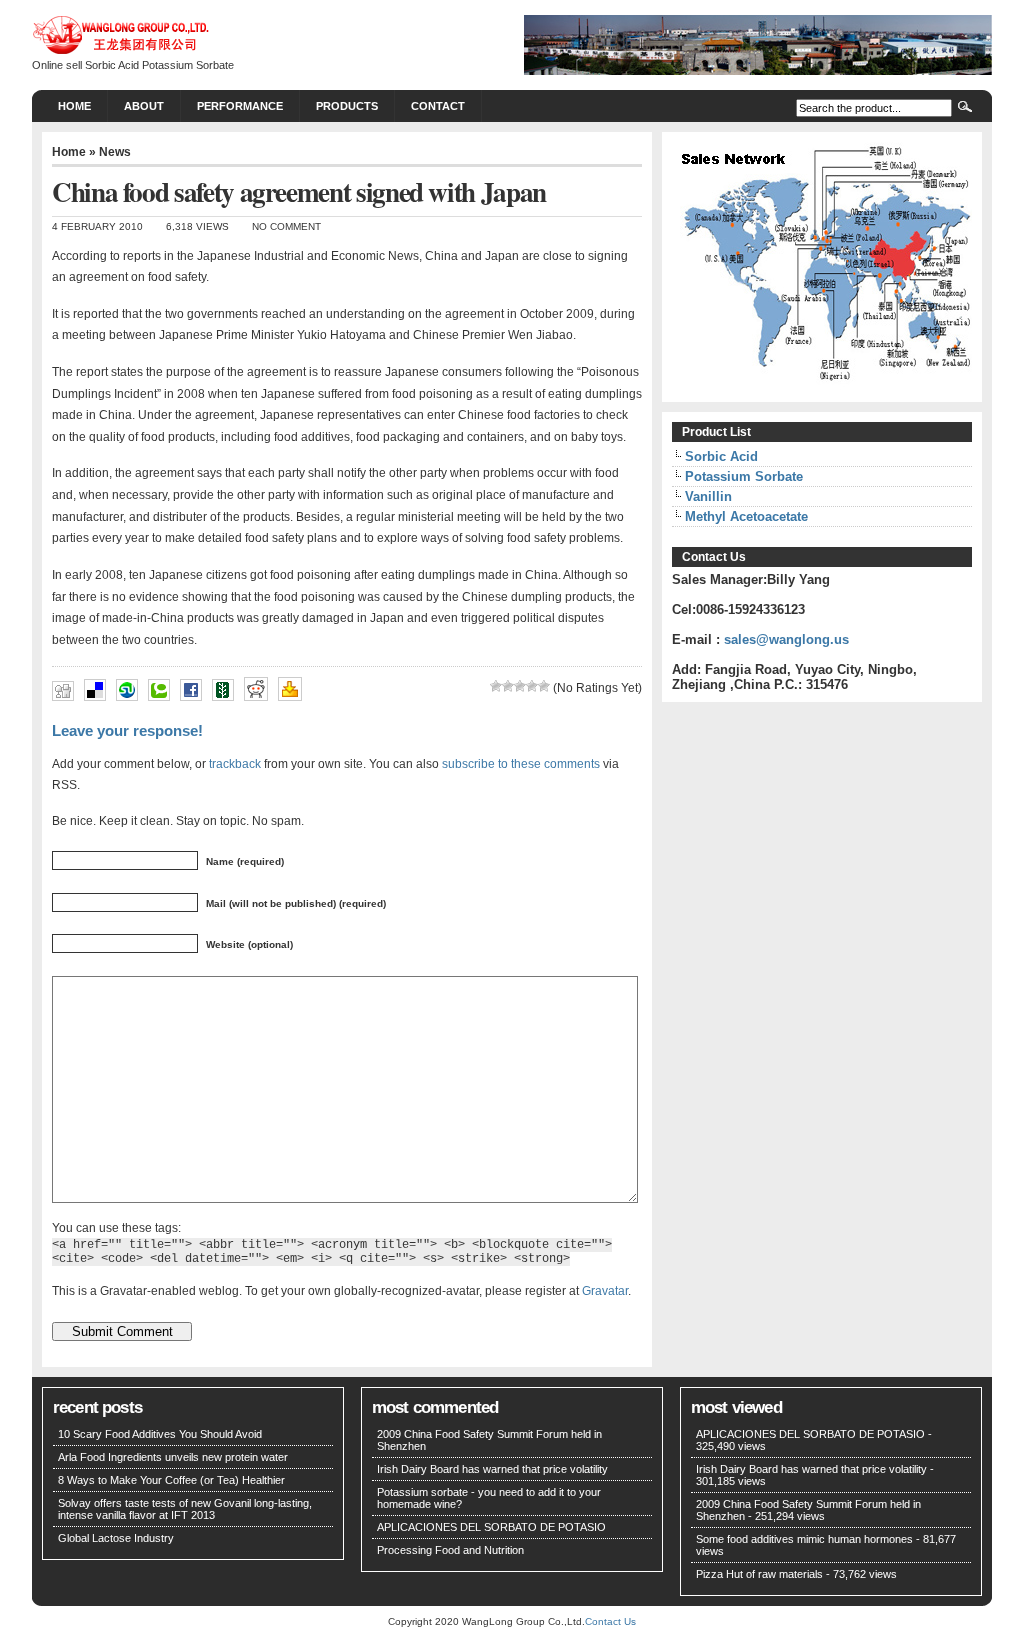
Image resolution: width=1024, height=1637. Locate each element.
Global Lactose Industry (116, 1538)
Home (74, 106)
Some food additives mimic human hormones (804, 1539)
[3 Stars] (520, 686)
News (115, 152)
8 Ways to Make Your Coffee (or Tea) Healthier (171, 1480)
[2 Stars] (508, 686)
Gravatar (605, 1290)
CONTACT (438, 106)
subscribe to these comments (521, 763)
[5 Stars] (544, 686)
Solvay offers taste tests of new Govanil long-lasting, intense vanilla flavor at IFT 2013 (185, 1509)
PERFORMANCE (240, 106)
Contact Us (610, 1621)
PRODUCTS (347, 106)
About (144, 106)
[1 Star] (496, 686)
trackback (235, 763)
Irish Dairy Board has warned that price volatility (492, 1469)
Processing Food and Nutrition (450, 1550)
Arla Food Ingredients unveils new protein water (173, 1457)
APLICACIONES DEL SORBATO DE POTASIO (491, 1527)
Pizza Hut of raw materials (759, 1574)
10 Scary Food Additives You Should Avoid (160, 1434)
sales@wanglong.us (786, 639)
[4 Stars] (532, 686)
